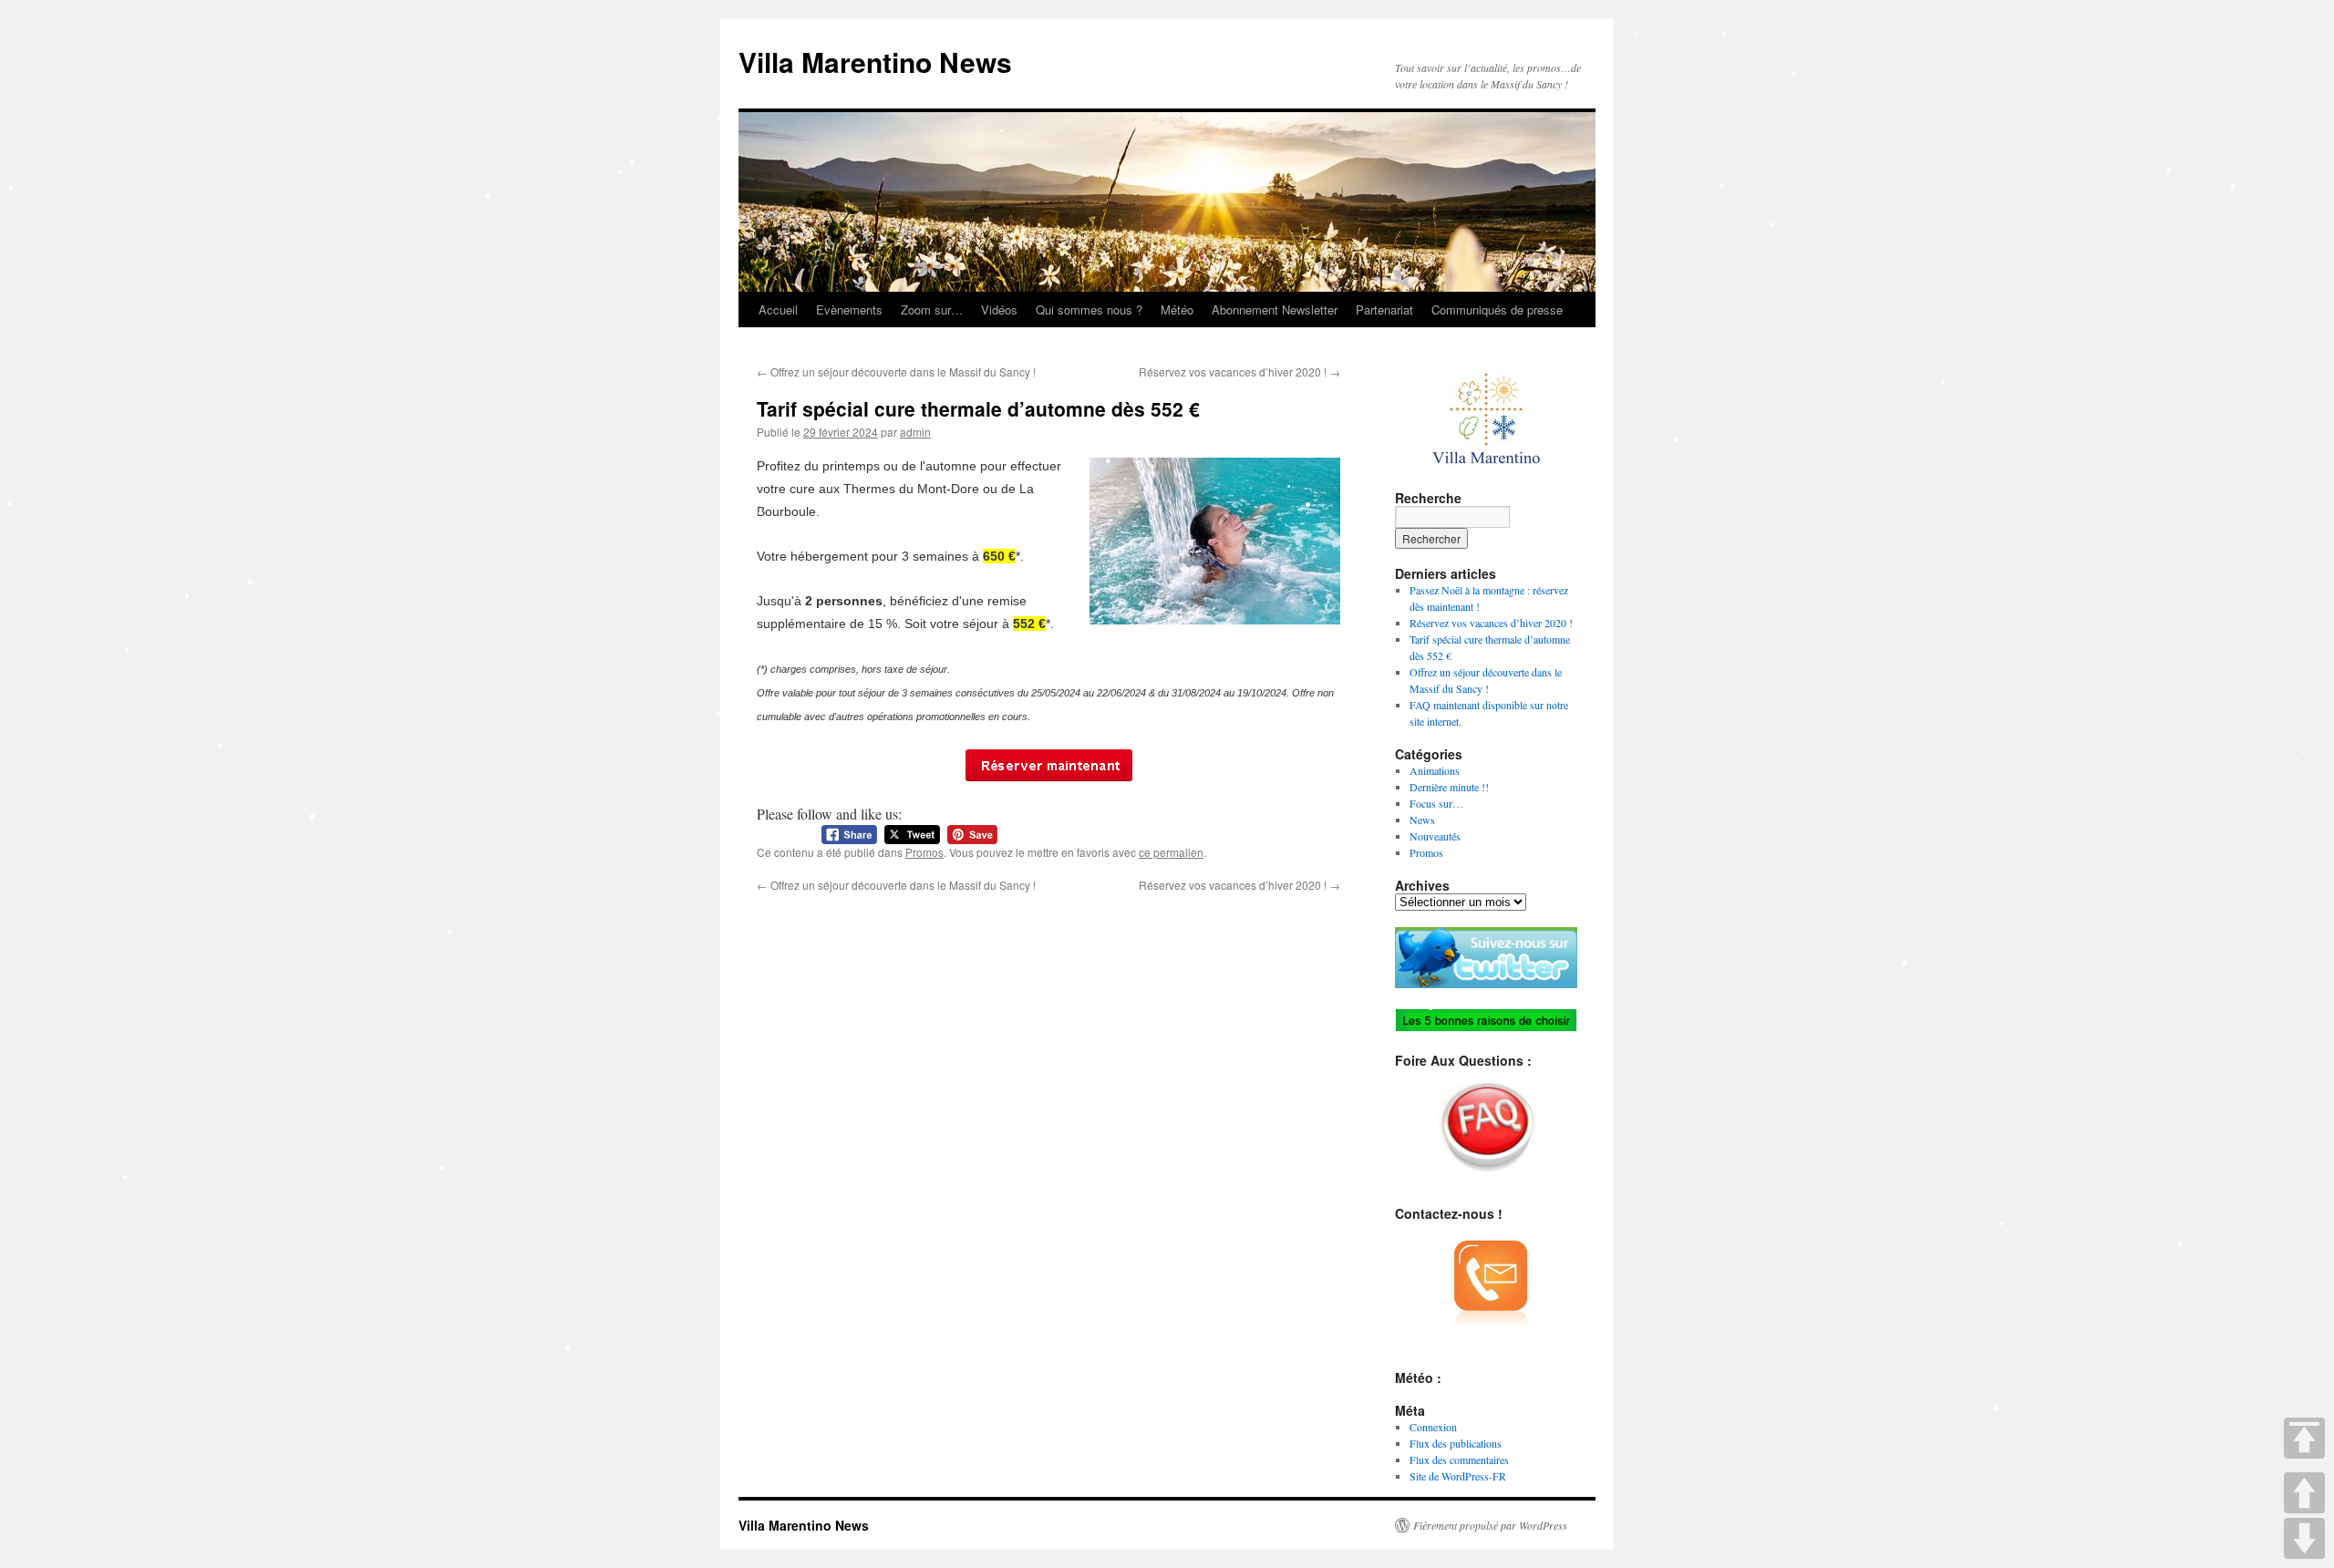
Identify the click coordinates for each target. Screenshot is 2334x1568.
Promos (924, 852)
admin (915, 432)
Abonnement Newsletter (1275, 309)
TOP (2304, 1438)
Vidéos (999, 309)
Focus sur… (1436, 803)
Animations (1435, 770)
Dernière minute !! (1449, 787)
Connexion (1433, 1427)
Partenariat (1384, 309)
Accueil (778, 309)
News (1422, 820)
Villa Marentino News (875, 62)
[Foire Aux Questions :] (1486, 1129)
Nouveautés (1435, 836)
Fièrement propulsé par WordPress (1490, 1525)
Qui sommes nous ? (1089, 309)
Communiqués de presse (1497, 309)
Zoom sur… (932, 309)
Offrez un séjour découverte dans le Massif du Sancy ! (896, 371)
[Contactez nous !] (1048, 765)
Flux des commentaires (1459, 1460)
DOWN (2304, 1538)
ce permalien (1171, 852)
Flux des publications (1456, 1443)
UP (2304, 1493)
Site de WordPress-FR (1458, 1476)
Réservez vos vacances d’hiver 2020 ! (1239, 371)
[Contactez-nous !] (1486, 1287)
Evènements (849, 309)
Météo (1177, 309)
